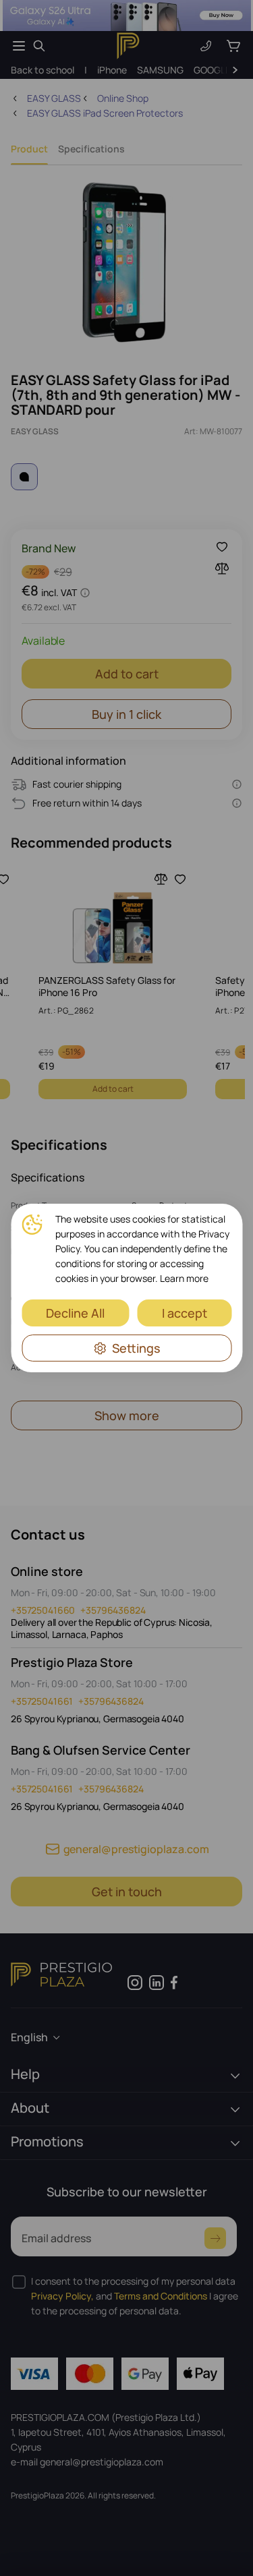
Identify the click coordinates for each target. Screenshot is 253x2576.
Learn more (184, 1278)
